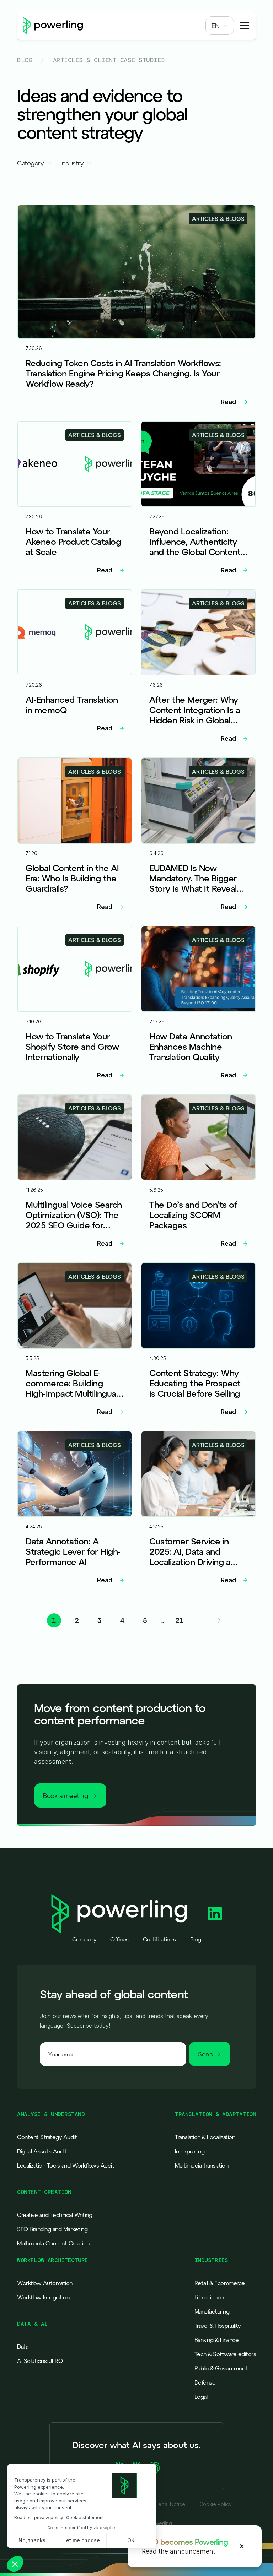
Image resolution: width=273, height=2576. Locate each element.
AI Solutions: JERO (40, 2361)
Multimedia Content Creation (53, 2243)
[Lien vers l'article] (136, 308)
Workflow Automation (45, 2283)
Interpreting (190, 2151)
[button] (220, 26)
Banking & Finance (217, 2340)
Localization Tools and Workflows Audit (66, 2165)
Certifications (159, 1939)
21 (179, 1620)
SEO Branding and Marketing (52, 2229)
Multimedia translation (202, 2165)
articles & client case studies (109, 60)
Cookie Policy (216, 2504)
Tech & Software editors (225, 2354)
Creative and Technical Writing (55, 2215)
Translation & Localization (205, 2137)
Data (23, 2347)
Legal (201, 2397)
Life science (209, 2297)
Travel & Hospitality (218, 2326)
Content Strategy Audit (47, 2137)
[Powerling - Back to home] (53, 26)
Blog (25, 60)
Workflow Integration (43, 2297)
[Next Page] (219, 1620)
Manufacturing (212, 2311)
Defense (205, 2382)
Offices (119, 1939)
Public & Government (221, 2368)
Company (84, 1939)
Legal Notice (170, 2504)
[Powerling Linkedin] (215, 1914)
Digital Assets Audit (42, 2151)
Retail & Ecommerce (220, 2283)
